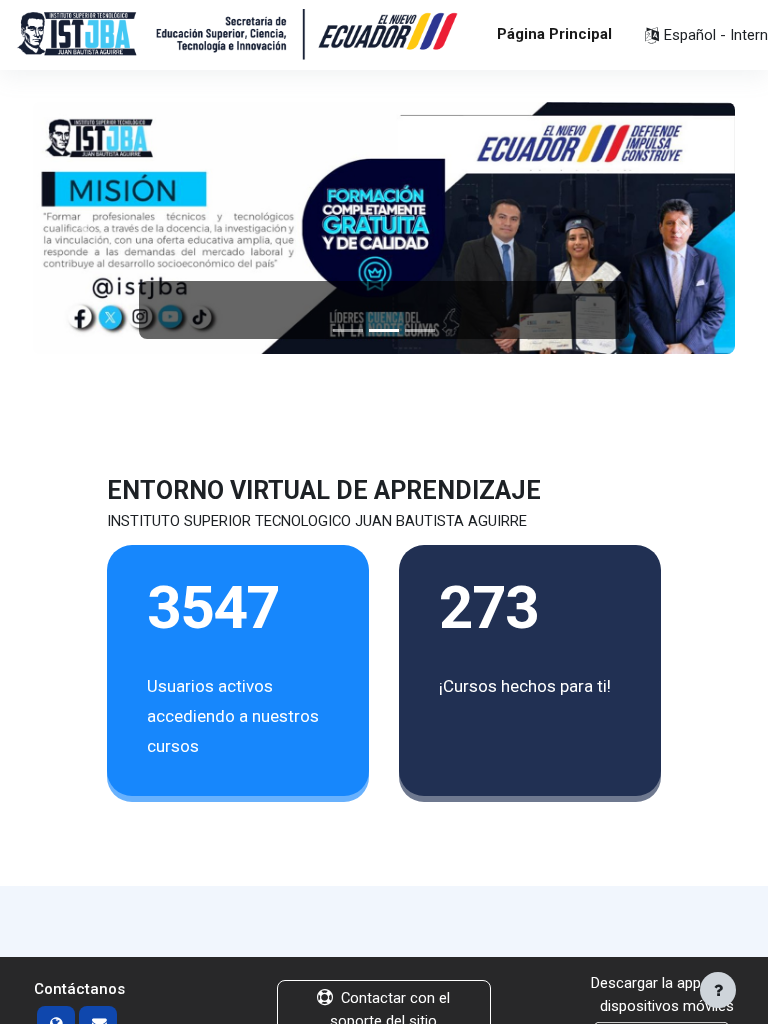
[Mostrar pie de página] (718, 990)
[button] (85, 228)
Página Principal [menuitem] (554, 34)
